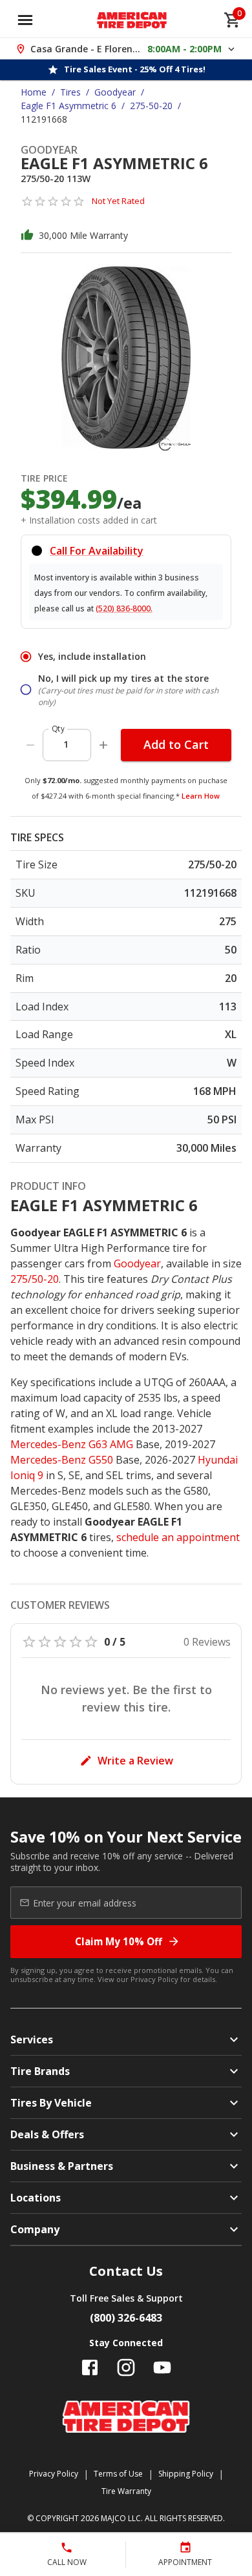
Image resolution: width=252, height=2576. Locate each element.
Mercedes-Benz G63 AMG (72, 1444)
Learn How (201, 796)
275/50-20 (35, 1279)
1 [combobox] (66, 744)
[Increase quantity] (103, 745)
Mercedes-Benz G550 (62, 1460)
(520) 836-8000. (124, 608)
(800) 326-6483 (126, 2318)
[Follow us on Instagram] (126, 2367)
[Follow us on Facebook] (90, 2367)
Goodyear (115, 92)
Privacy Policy (154, 1979)
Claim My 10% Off (119, 1941)
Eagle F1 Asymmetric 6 (68, 106)
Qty (58, 729)
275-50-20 (151, 106)
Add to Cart (176, 744)
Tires (70, 92)
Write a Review (135, 1761)
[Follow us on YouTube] (162, 2367)
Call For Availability (97, 551)
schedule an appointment (178, 1537)
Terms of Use (118, 2474)
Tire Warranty (126, 2491)
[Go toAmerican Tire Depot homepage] (132, 20)
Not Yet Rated (118, 201)
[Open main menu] (25, 20)
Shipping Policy (186, 2474)
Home (34, 92)
